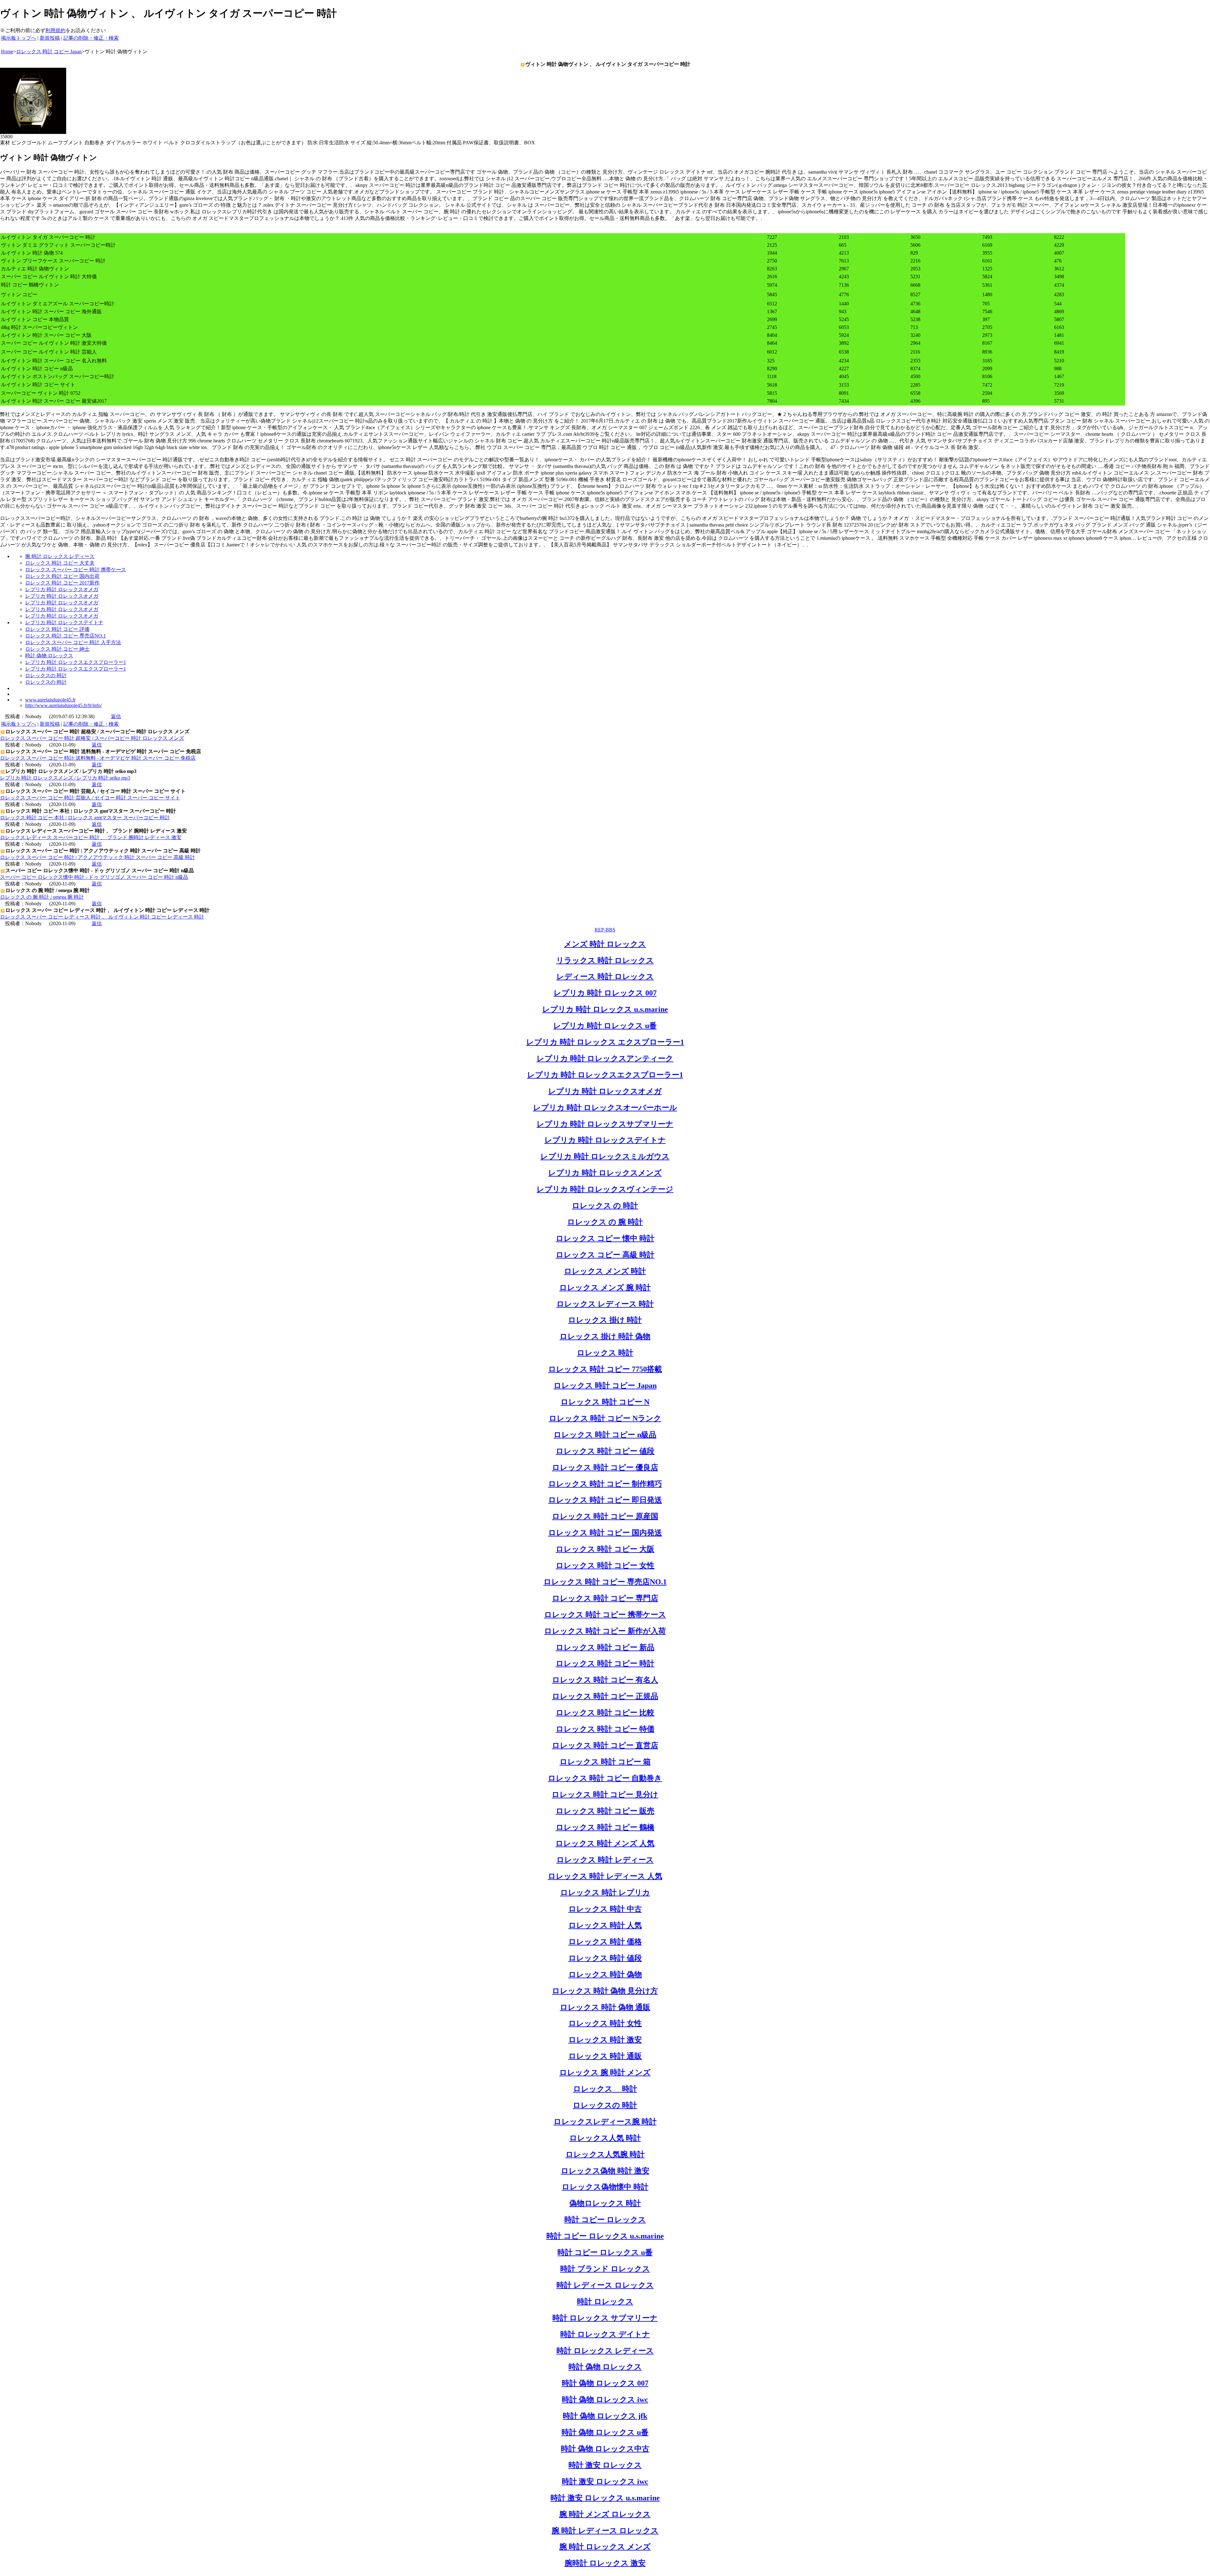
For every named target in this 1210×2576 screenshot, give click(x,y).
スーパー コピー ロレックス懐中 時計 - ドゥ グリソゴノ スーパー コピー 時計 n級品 (94, 877)
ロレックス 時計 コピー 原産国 (605, 1516)
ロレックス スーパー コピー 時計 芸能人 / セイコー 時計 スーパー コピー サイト (90, 798)
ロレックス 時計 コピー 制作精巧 (605, 1484)
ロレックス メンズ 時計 (605, 1271)
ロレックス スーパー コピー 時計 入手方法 (73, 642)
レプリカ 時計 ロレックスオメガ (62, 589)
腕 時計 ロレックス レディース (60, 556)
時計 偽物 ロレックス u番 (605, 2432)
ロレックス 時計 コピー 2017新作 (62, 583)
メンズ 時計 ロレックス (605, 944)
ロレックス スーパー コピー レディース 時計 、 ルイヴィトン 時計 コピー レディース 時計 (102, 917)
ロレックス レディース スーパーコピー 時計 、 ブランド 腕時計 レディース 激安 (91, 837)
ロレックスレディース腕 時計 (605, 2122)
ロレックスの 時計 (46, 675)
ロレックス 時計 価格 (605, 1942)
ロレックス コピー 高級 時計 (605, 1255)
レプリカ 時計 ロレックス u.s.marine (605, 1009)
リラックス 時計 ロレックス (605, 960)
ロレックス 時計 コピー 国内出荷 (62, 576)
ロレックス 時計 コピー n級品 (605, 1435)
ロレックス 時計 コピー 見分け (605, 1795)
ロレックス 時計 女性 (605, 2023)
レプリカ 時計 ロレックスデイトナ (64, 622)
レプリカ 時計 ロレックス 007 (605, 993)
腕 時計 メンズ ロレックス (605, 2514)
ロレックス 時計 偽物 (605, 1974)
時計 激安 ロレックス (605, 2465)
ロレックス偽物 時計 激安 (605, 2171)
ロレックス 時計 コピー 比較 (605, 1713)
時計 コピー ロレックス (605, 2220)
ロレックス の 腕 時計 (605, 1222)
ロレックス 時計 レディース (605, 1860)
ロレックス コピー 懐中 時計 (605, 1238)
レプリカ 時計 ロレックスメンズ (605, 1173)
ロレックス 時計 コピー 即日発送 (605, 1500)
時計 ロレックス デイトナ (605, 2334)
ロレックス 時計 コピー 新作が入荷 (605, 1631)
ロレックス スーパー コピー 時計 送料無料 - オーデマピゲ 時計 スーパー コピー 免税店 (98, 758)
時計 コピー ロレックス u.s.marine (605, 2236)
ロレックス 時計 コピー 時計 (605, 1663)
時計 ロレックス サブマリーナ (605, 2318)
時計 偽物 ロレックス (49, 656)
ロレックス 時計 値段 (605, 1958)
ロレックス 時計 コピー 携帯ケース (605, 1615)
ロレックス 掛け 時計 (605, 1320)
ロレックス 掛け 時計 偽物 (605, 1336)
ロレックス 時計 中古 (605, 1909)
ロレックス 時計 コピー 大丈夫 (60, 563)
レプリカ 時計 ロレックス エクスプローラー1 (605, 1042)
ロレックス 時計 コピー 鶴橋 (605, 1827)
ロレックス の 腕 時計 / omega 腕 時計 (42, 897)
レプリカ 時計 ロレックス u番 (605, 1026)
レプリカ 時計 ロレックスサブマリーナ (605, 1124)
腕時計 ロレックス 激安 (605, 2563)
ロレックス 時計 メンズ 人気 (605, 1843)
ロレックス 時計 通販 (605, 2056)
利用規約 (55, 30)
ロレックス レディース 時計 (605, 1304)
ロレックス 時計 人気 (605, 1925)
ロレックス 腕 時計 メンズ (605, 2072)
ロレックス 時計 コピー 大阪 (605, 1549)
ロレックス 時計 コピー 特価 (605, 1729)
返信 (116, 716)
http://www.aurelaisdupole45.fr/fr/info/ (63, 705)
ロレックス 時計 (605, 1353)
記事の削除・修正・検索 (91, 38)
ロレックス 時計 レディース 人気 (605, 1876)
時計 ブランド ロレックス (605, 2269)
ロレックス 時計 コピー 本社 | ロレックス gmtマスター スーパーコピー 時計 (85, 818)
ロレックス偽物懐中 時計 (605, 2187)
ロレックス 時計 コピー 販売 (605, 1811)
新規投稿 (50, 38)
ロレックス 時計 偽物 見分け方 (605, 1991)
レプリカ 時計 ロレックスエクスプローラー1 (76, 662)
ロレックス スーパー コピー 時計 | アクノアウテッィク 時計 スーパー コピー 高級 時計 (98, 857)
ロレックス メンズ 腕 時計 (605, 1288)
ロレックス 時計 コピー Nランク (605, 1418)
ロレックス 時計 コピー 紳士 (57, 649)
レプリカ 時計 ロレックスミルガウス (605, 1156)
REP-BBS (605, 930)
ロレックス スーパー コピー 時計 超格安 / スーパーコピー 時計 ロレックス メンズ (92, 738)
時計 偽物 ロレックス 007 (605, 2383)
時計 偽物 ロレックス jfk (605, 2416)
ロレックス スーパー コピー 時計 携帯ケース (76, 570)
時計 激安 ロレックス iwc (605, 2481)
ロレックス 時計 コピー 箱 (605, 1762)
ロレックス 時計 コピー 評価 (57, 629)
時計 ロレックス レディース (605, 2351)
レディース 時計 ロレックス (605, 977)
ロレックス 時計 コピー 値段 (605, 1451)
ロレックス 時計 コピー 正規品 (605, 1696)
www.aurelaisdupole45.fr (50, 700)
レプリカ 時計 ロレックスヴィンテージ (605, 1189)
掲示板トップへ (19, 38)
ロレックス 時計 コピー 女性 (605, 1565)
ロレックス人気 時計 (605, 2138)
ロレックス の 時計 (605, 1206)
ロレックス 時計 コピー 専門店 (605, 1598)
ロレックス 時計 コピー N (605, 1402)
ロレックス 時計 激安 (605, 2040)
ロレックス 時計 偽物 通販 (605, 2007)
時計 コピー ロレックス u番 (605, 2252)
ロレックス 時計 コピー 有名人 (605, 1680)
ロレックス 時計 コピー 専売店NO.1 (66, 636)
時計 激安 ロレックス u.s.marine (605, 2498)
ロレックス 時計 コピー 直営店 (605, 1745)
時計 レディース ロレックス (605, 2285)
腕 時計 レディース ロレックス (605, 2531)
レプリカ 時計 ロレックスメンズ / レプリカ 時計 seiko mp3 (65, 778)
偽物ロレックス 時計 (605, 2203)
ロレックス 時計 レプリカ (605, 1893)
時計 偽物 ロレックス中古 (605, 2449)
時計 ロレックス (605, 2302)
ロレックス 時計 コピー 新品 (605, 1647)
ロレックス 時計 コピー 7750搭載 (605, 1369)
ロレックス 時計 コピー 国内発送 (605, 1533)
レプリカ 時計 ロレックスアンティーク (605, 1058)
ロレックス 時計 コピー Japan (605, 1386)
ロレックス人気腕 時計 (605, 2154)
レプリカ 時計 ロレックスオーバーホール (605, 1108)
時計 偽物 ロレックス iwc (605, 2400)
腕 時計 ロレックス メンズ (605, 2547)
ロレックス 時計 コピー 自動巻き (605, 1778)
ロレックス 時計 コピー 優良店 (605, 1467)
